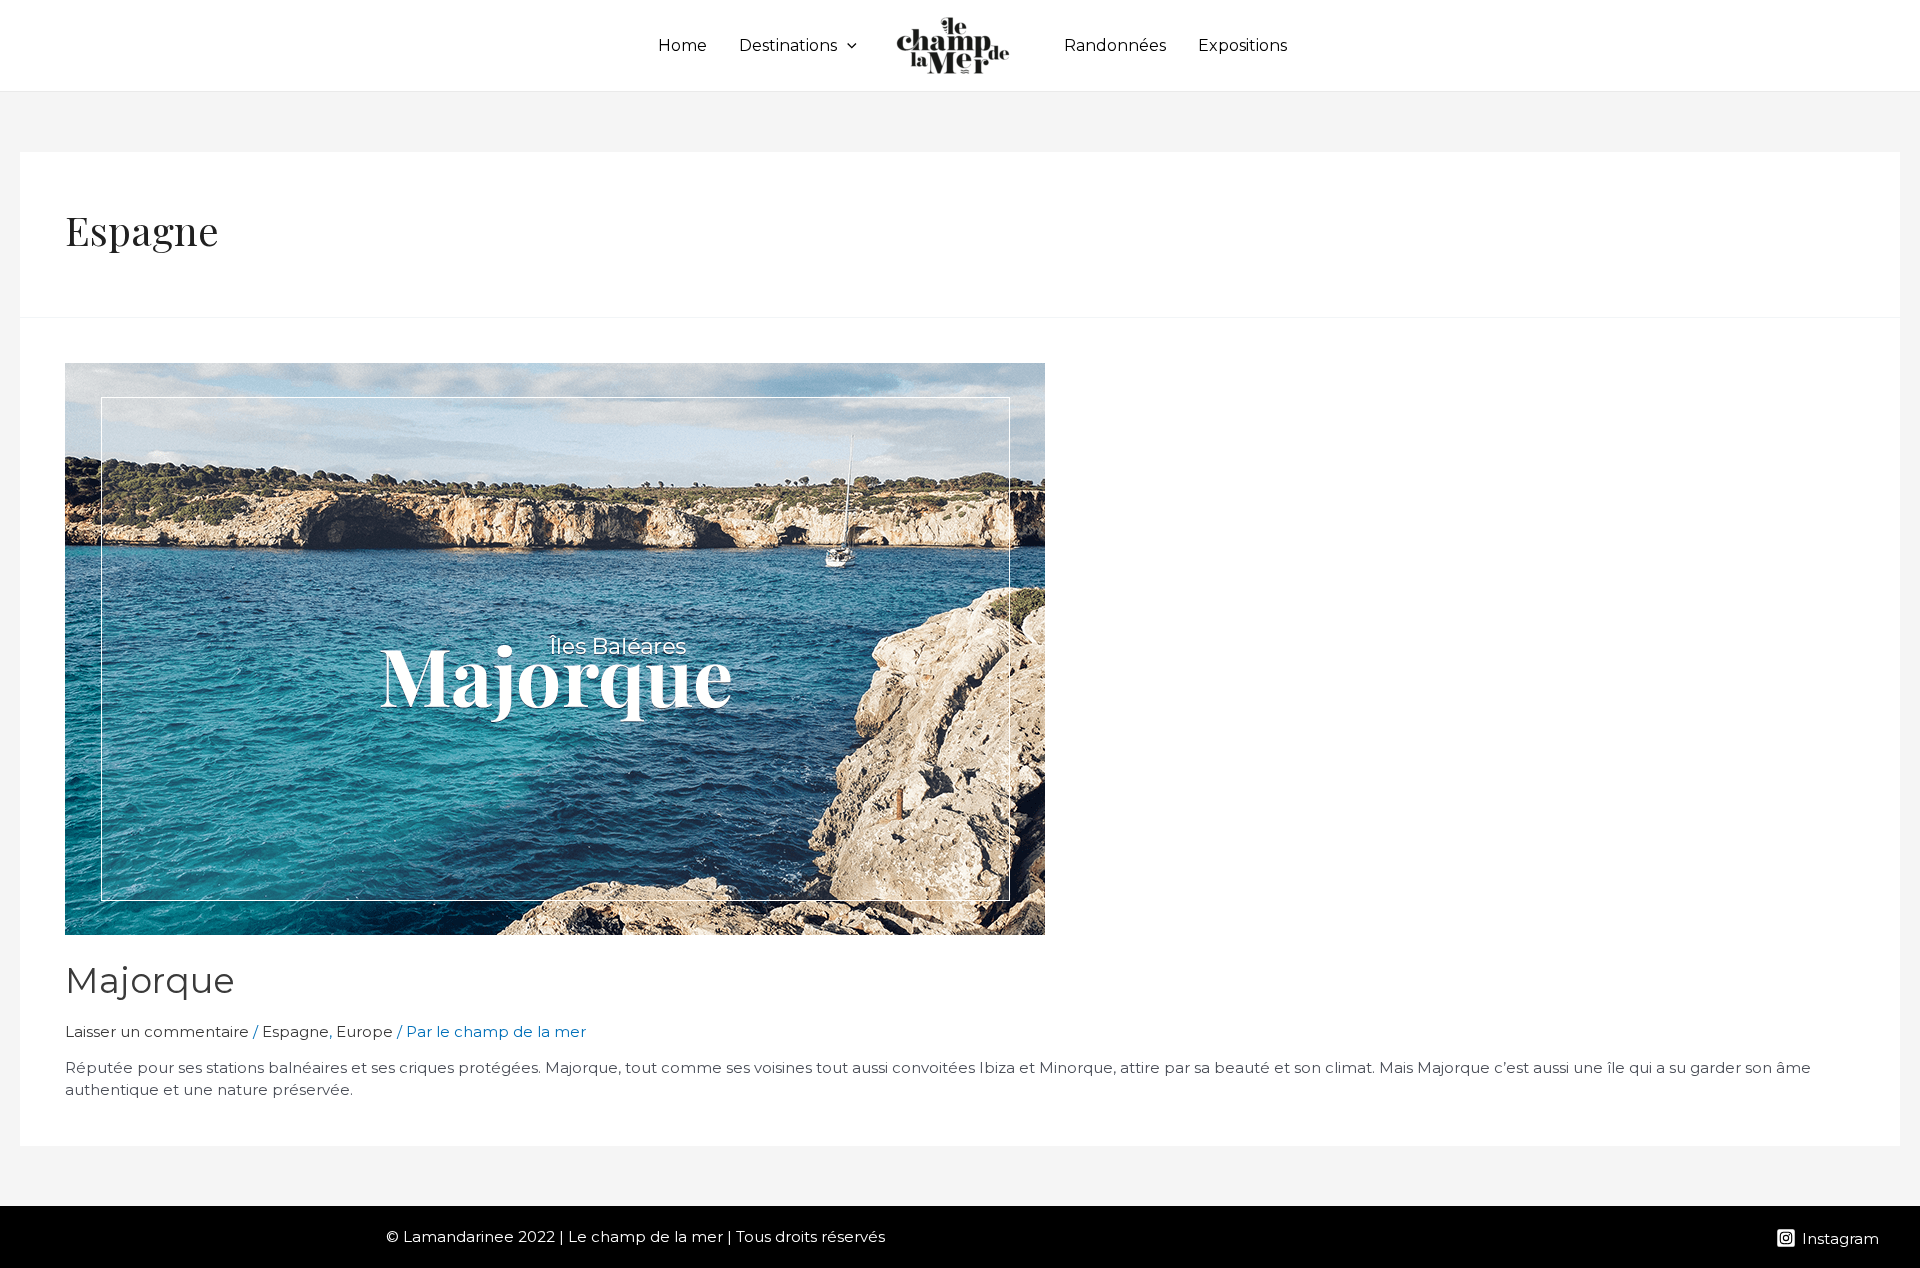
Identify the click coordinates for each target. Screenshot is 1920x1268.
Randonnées (1115, 45)
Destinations (788, 45)
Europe (364, 1031)
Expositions (1242, 45)
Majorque (150, 980)
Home (682, 45)
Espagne (295, 1031)
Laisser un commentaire (157, 1031)
